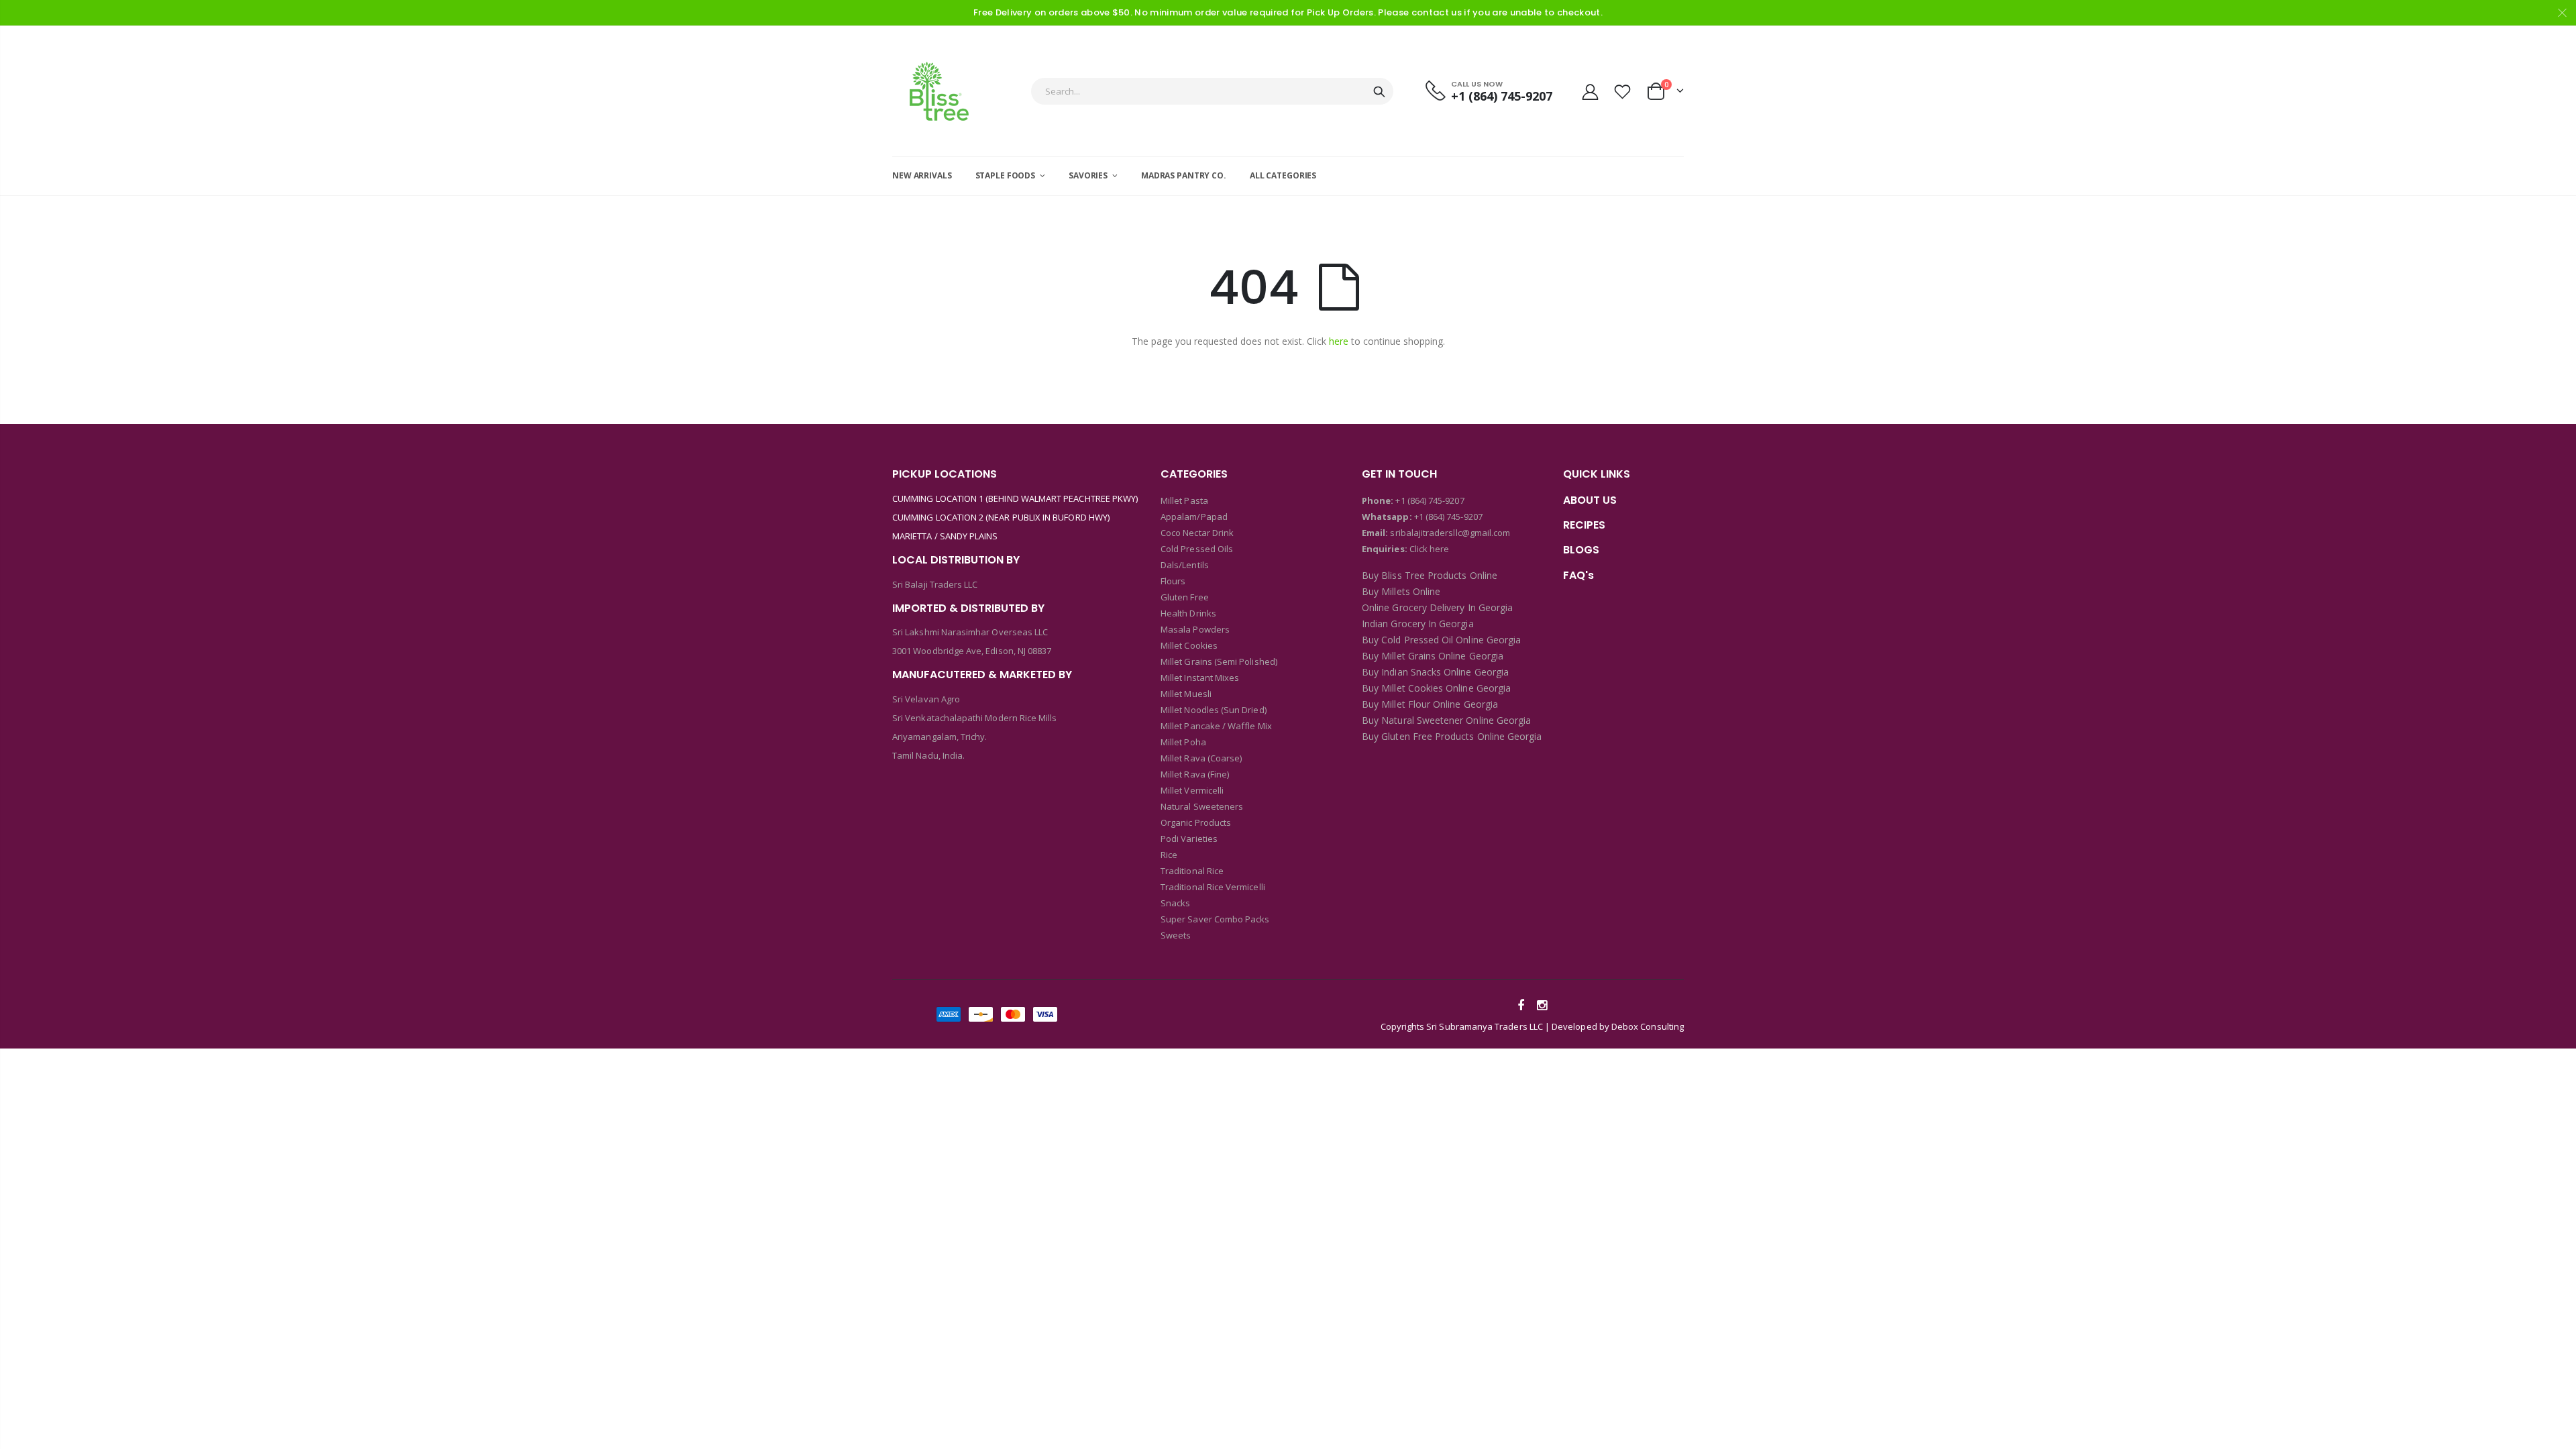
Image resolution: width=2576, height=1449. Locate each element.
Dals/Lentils (1185, 565)
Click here (1430, 549)
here (1339, 341)
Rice (1169, 855)
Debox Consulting (1648, 1026)
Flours (1173, 581)
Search (1379, 91)
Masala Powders (1195, 629)
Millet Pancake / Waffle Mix (1216, 726)
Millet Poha (1183, 742)
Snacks (1175, 903)
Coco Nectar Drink (1197, 533)
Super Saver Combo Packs (1215, 919)
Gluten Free (1185, 597)
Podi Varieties (1189, 839)
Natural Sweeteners (1202, 806)
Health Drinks (1188, 613)
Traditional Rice (1192, 871)
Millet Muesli (1186, 694)
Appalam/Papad (1194, 517)
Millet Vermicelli (1192, 790)
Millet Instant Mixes (1200, 678)
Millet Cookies (1189, 645)
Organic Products (1196, 822)
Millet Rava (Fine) (1195, 774)
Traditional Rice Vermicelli (1213, 887)
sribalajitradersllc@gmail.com (1449, 533)
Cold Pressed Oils (1197, 549)
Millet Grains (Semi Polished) (1219, 661)
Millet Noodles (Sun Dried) (1214, 710)
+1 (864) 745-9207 (1430, 500)
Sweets (1176, 935)
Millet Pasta (1184, 500)
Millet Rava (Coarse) (1201, 758)
